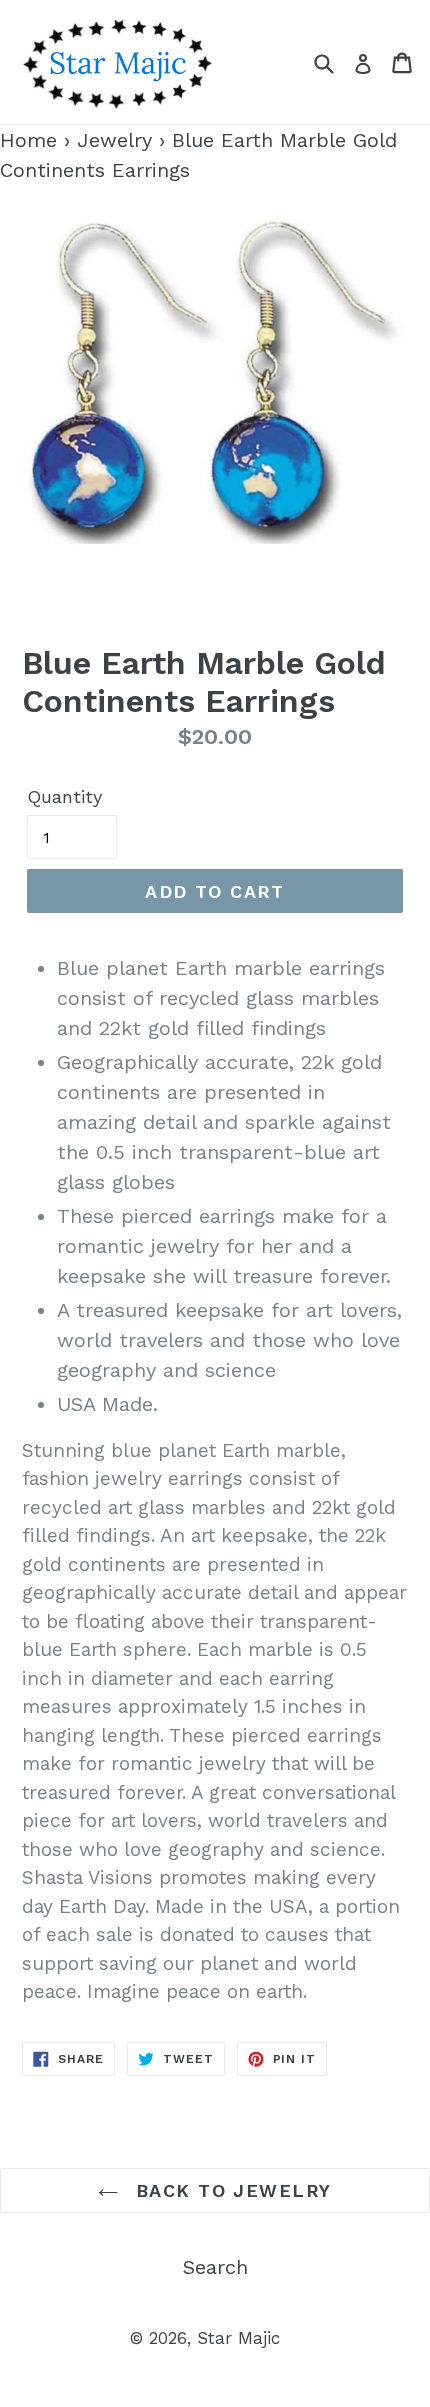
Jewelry (114, 140)
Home (28, 140)
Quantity (64, 796)
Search (215, 2267)
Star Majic (238, 2338)
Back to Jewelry (229, 2190)
